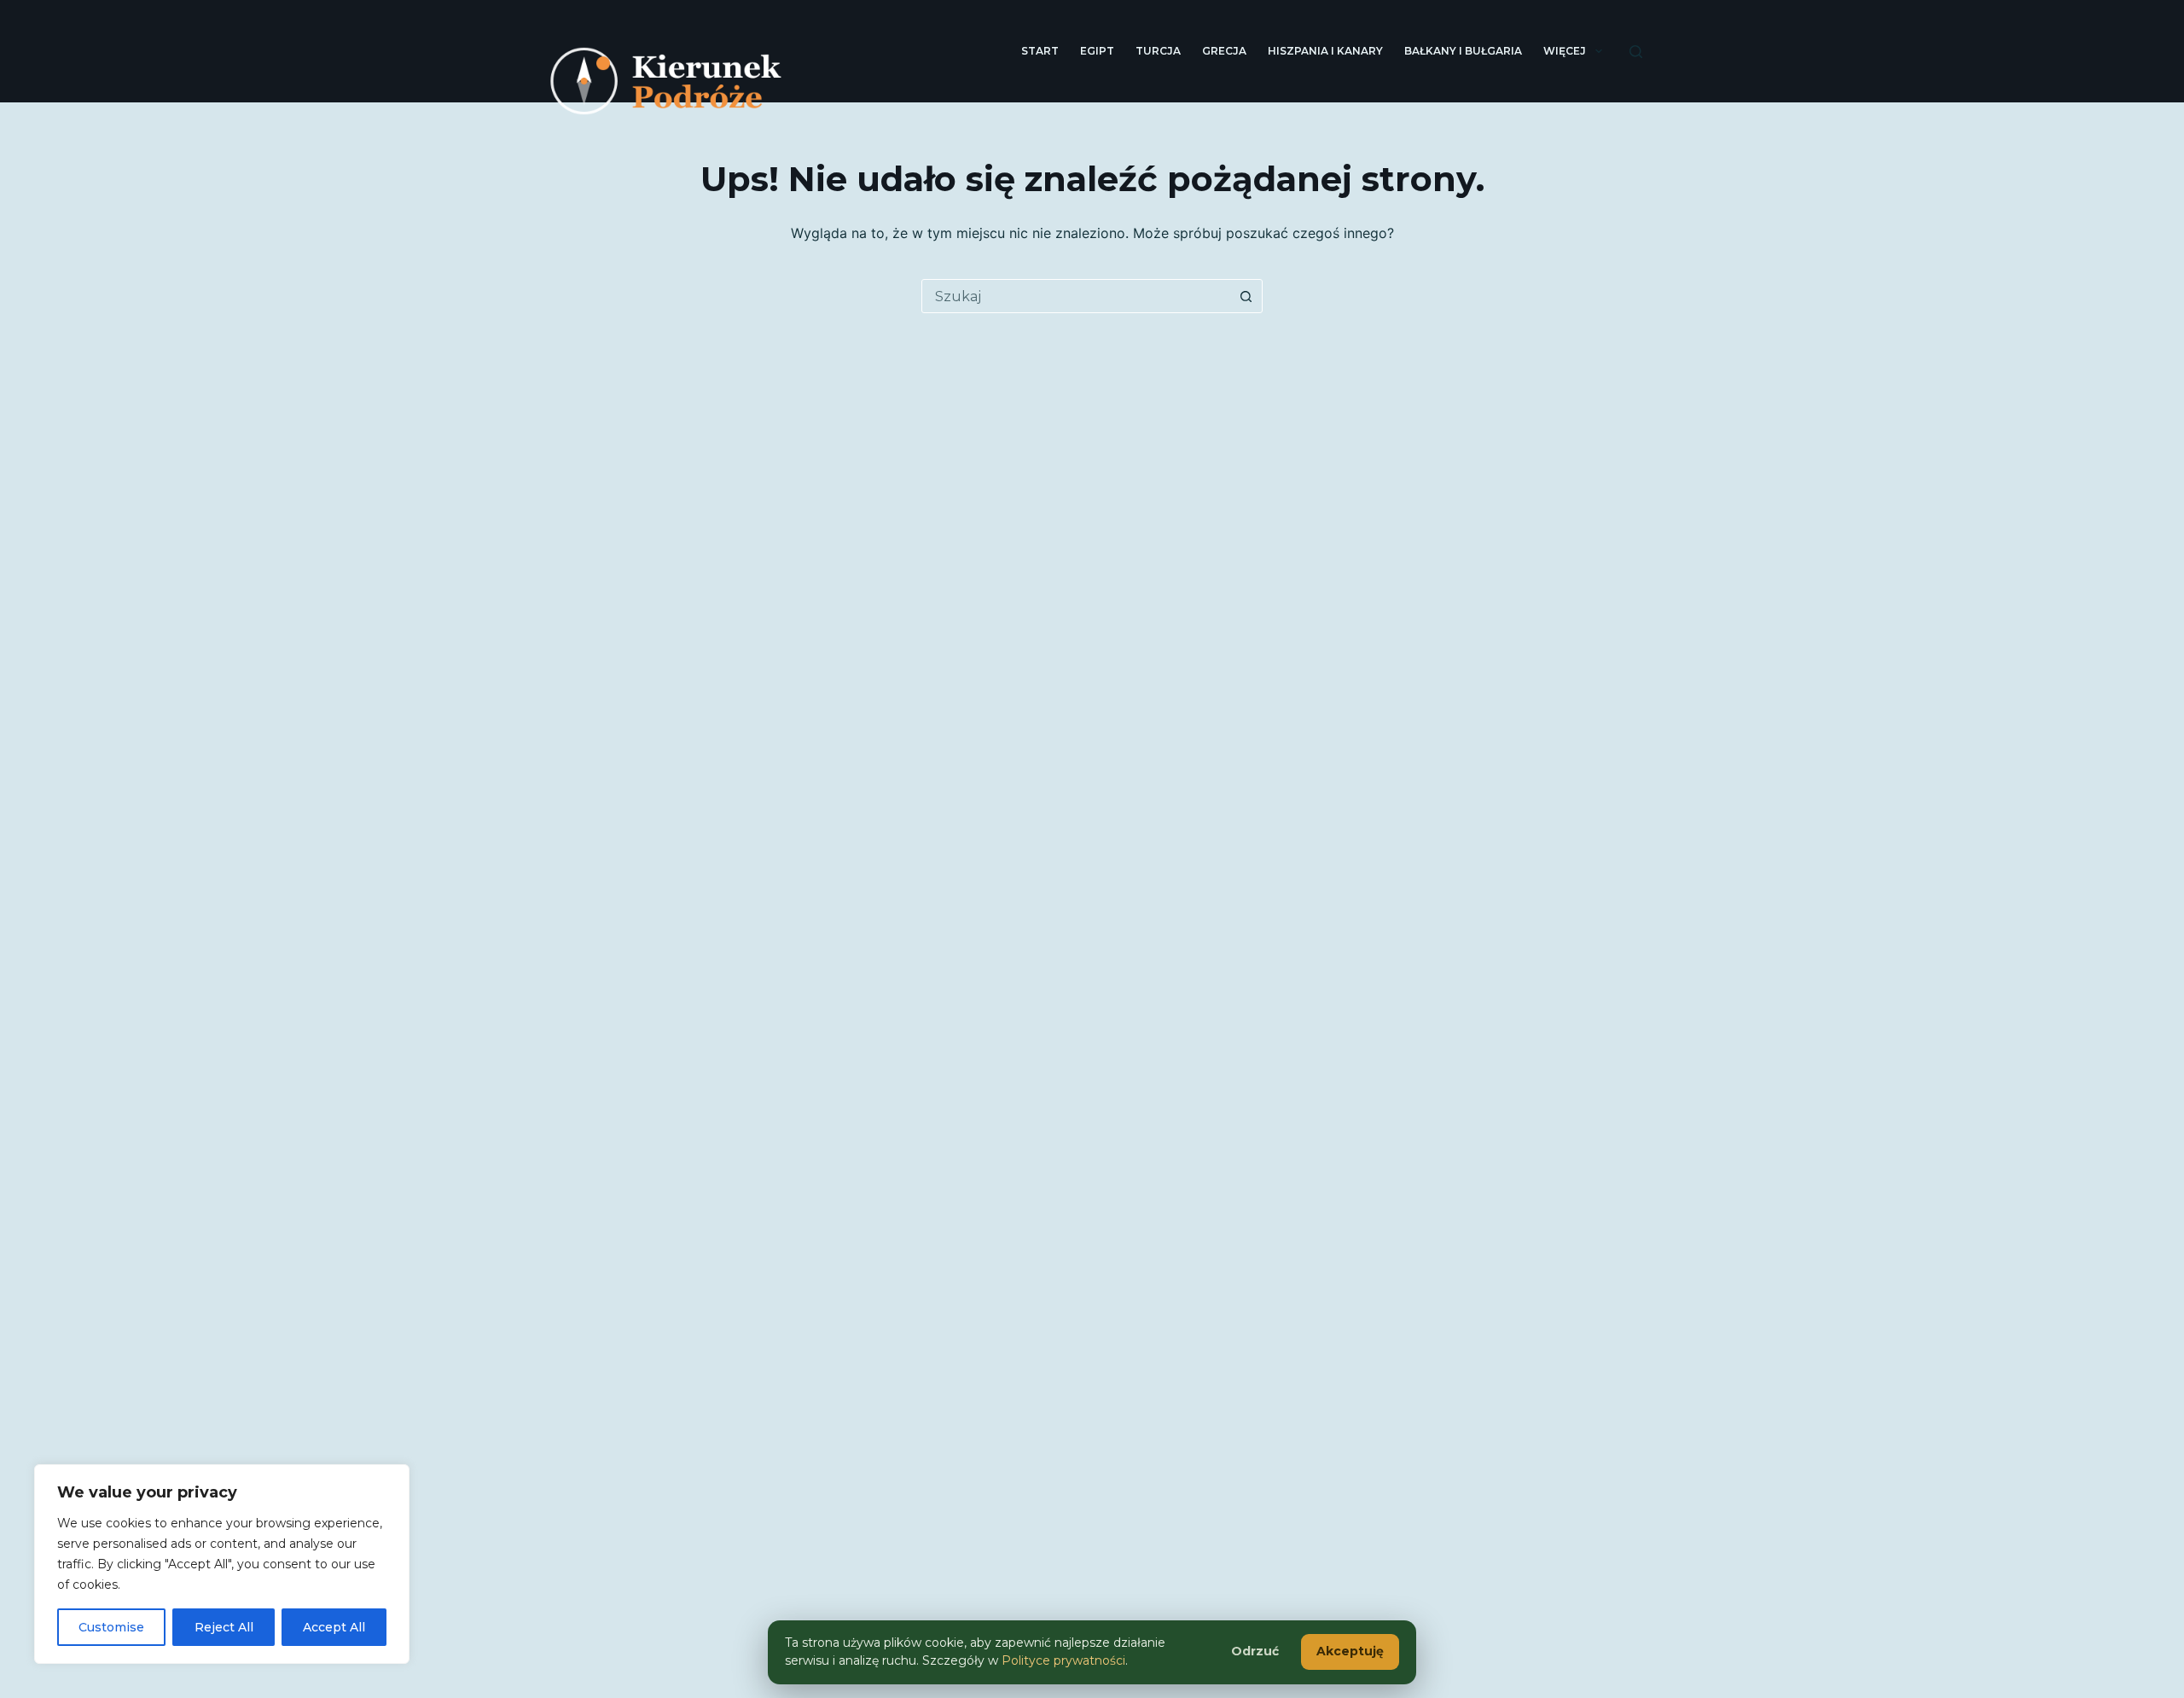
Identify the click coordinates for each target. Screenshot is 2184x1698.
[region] (222, 1564)
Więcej (1565, 51)
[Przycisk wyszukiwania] (1246, 296)
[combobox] (1076, 296)
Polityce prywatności (1063, 1660)
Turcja (1158, 51)
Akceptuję (1350, 1651)
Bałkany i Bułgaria (1463, 51)
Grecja (1224, 51)
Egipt (1097, 51)
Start (1040, 51)
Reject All (224, 1627)
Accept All (334, 1627)
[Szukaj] (1636, 52)
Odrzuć (1255, 1651)
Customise (111, 1627)
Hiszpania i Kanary (1325, 51)
